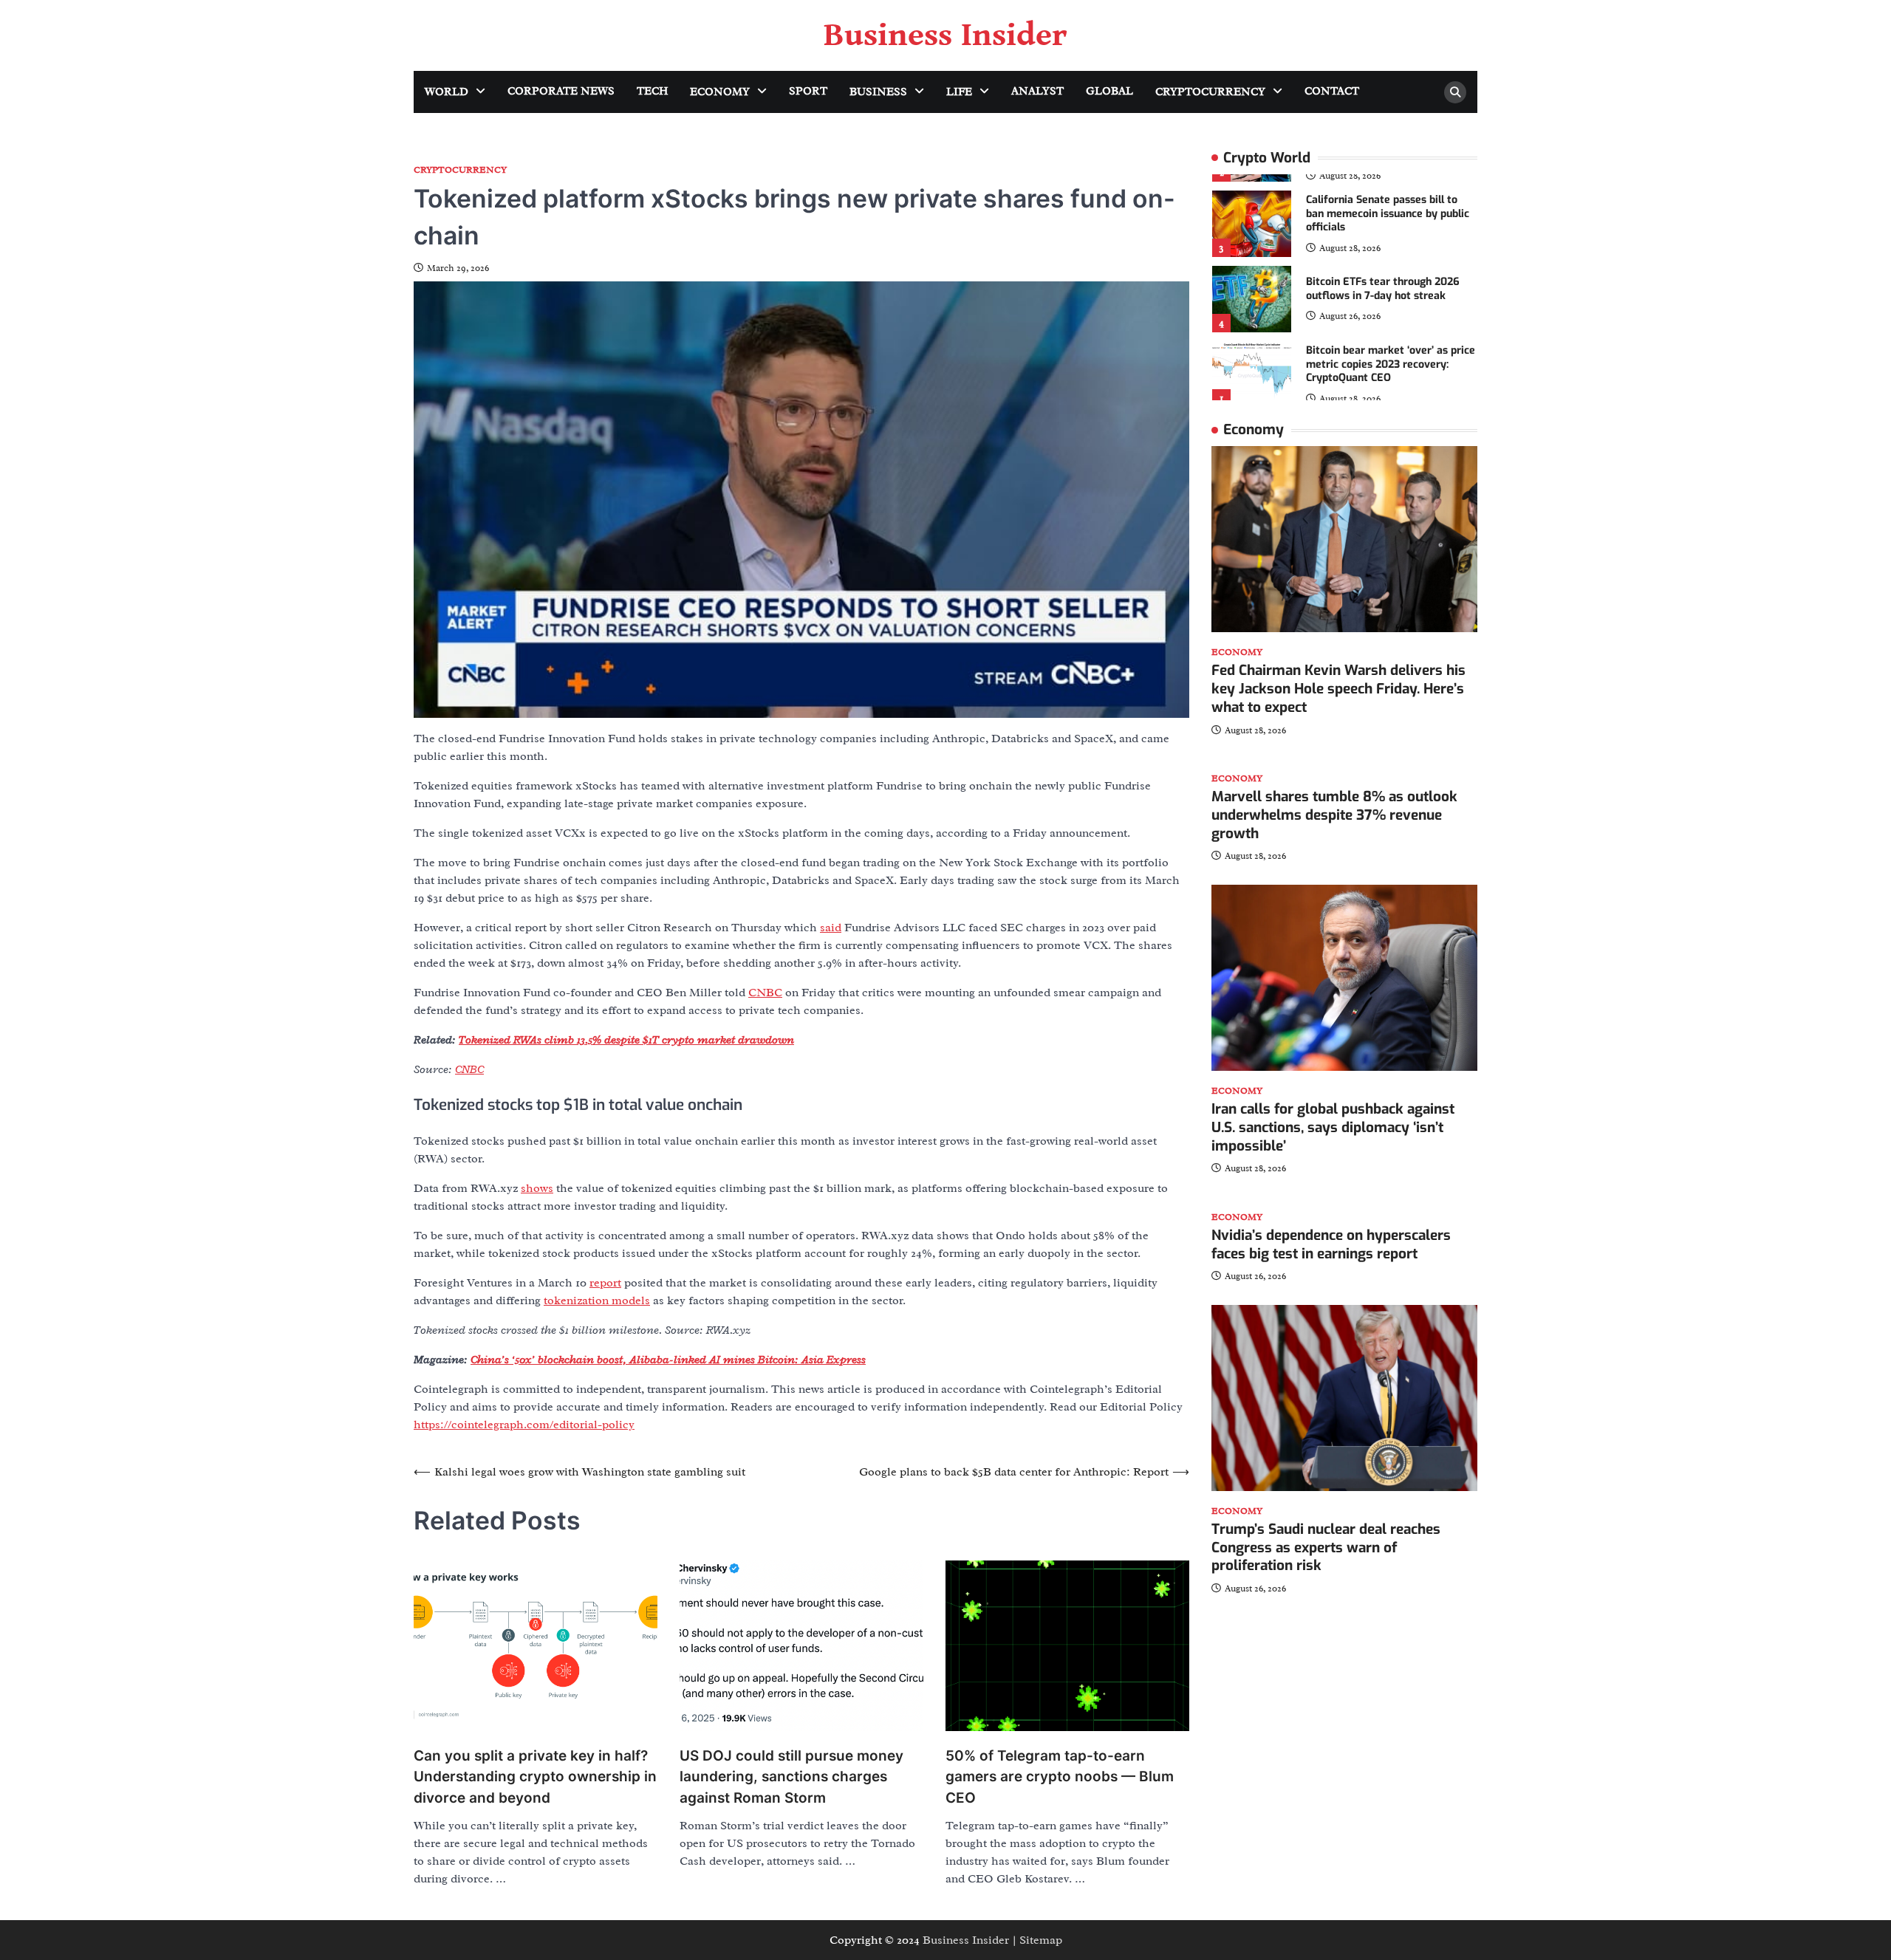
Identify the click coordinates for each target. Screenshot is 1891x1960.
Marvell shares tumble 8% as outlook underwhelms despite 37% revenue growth (1334, 816)
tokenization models (597, 1301)
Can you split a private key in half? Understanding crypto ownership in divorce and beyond (535, 1777)
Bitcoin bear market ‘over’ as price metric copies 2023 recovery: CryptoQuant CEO (1391, 364)
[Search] (1455, 92)
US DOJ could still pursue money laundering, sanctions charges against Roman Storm (791, 1777)
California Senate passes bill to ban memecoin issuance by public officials (1388, 213)
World (447, 92)
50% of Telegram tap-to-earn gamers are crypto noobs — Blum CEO (1060, 1777)
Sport (808, 91)
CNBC (765, 993)
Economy (720, 92)
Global (1109, 91)
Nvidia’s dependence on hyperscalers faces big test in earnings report (1331, 1245)
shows (537, 1188)
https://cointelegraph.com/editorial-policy (524, 1425)
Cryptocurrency (1210, 92)
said (831, 928)
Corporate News (561, 91)
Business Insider (945, 35)
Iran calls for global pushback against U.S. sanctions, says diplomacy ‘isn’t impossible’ (1333, 1128)
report (605, 1283)
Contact (1332, 91)
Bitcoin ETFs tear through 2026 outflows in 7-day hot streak (1383, 289)
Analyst (1037, 91)
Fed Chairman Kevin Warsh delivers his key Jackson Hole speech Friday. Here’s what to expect (1338, 689)
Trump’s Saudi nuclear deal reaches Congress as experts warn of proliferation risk (1326, 1548)
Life (959, 92)
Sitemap (1041, 1940)
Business (878, 92)
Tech (652, 91)
